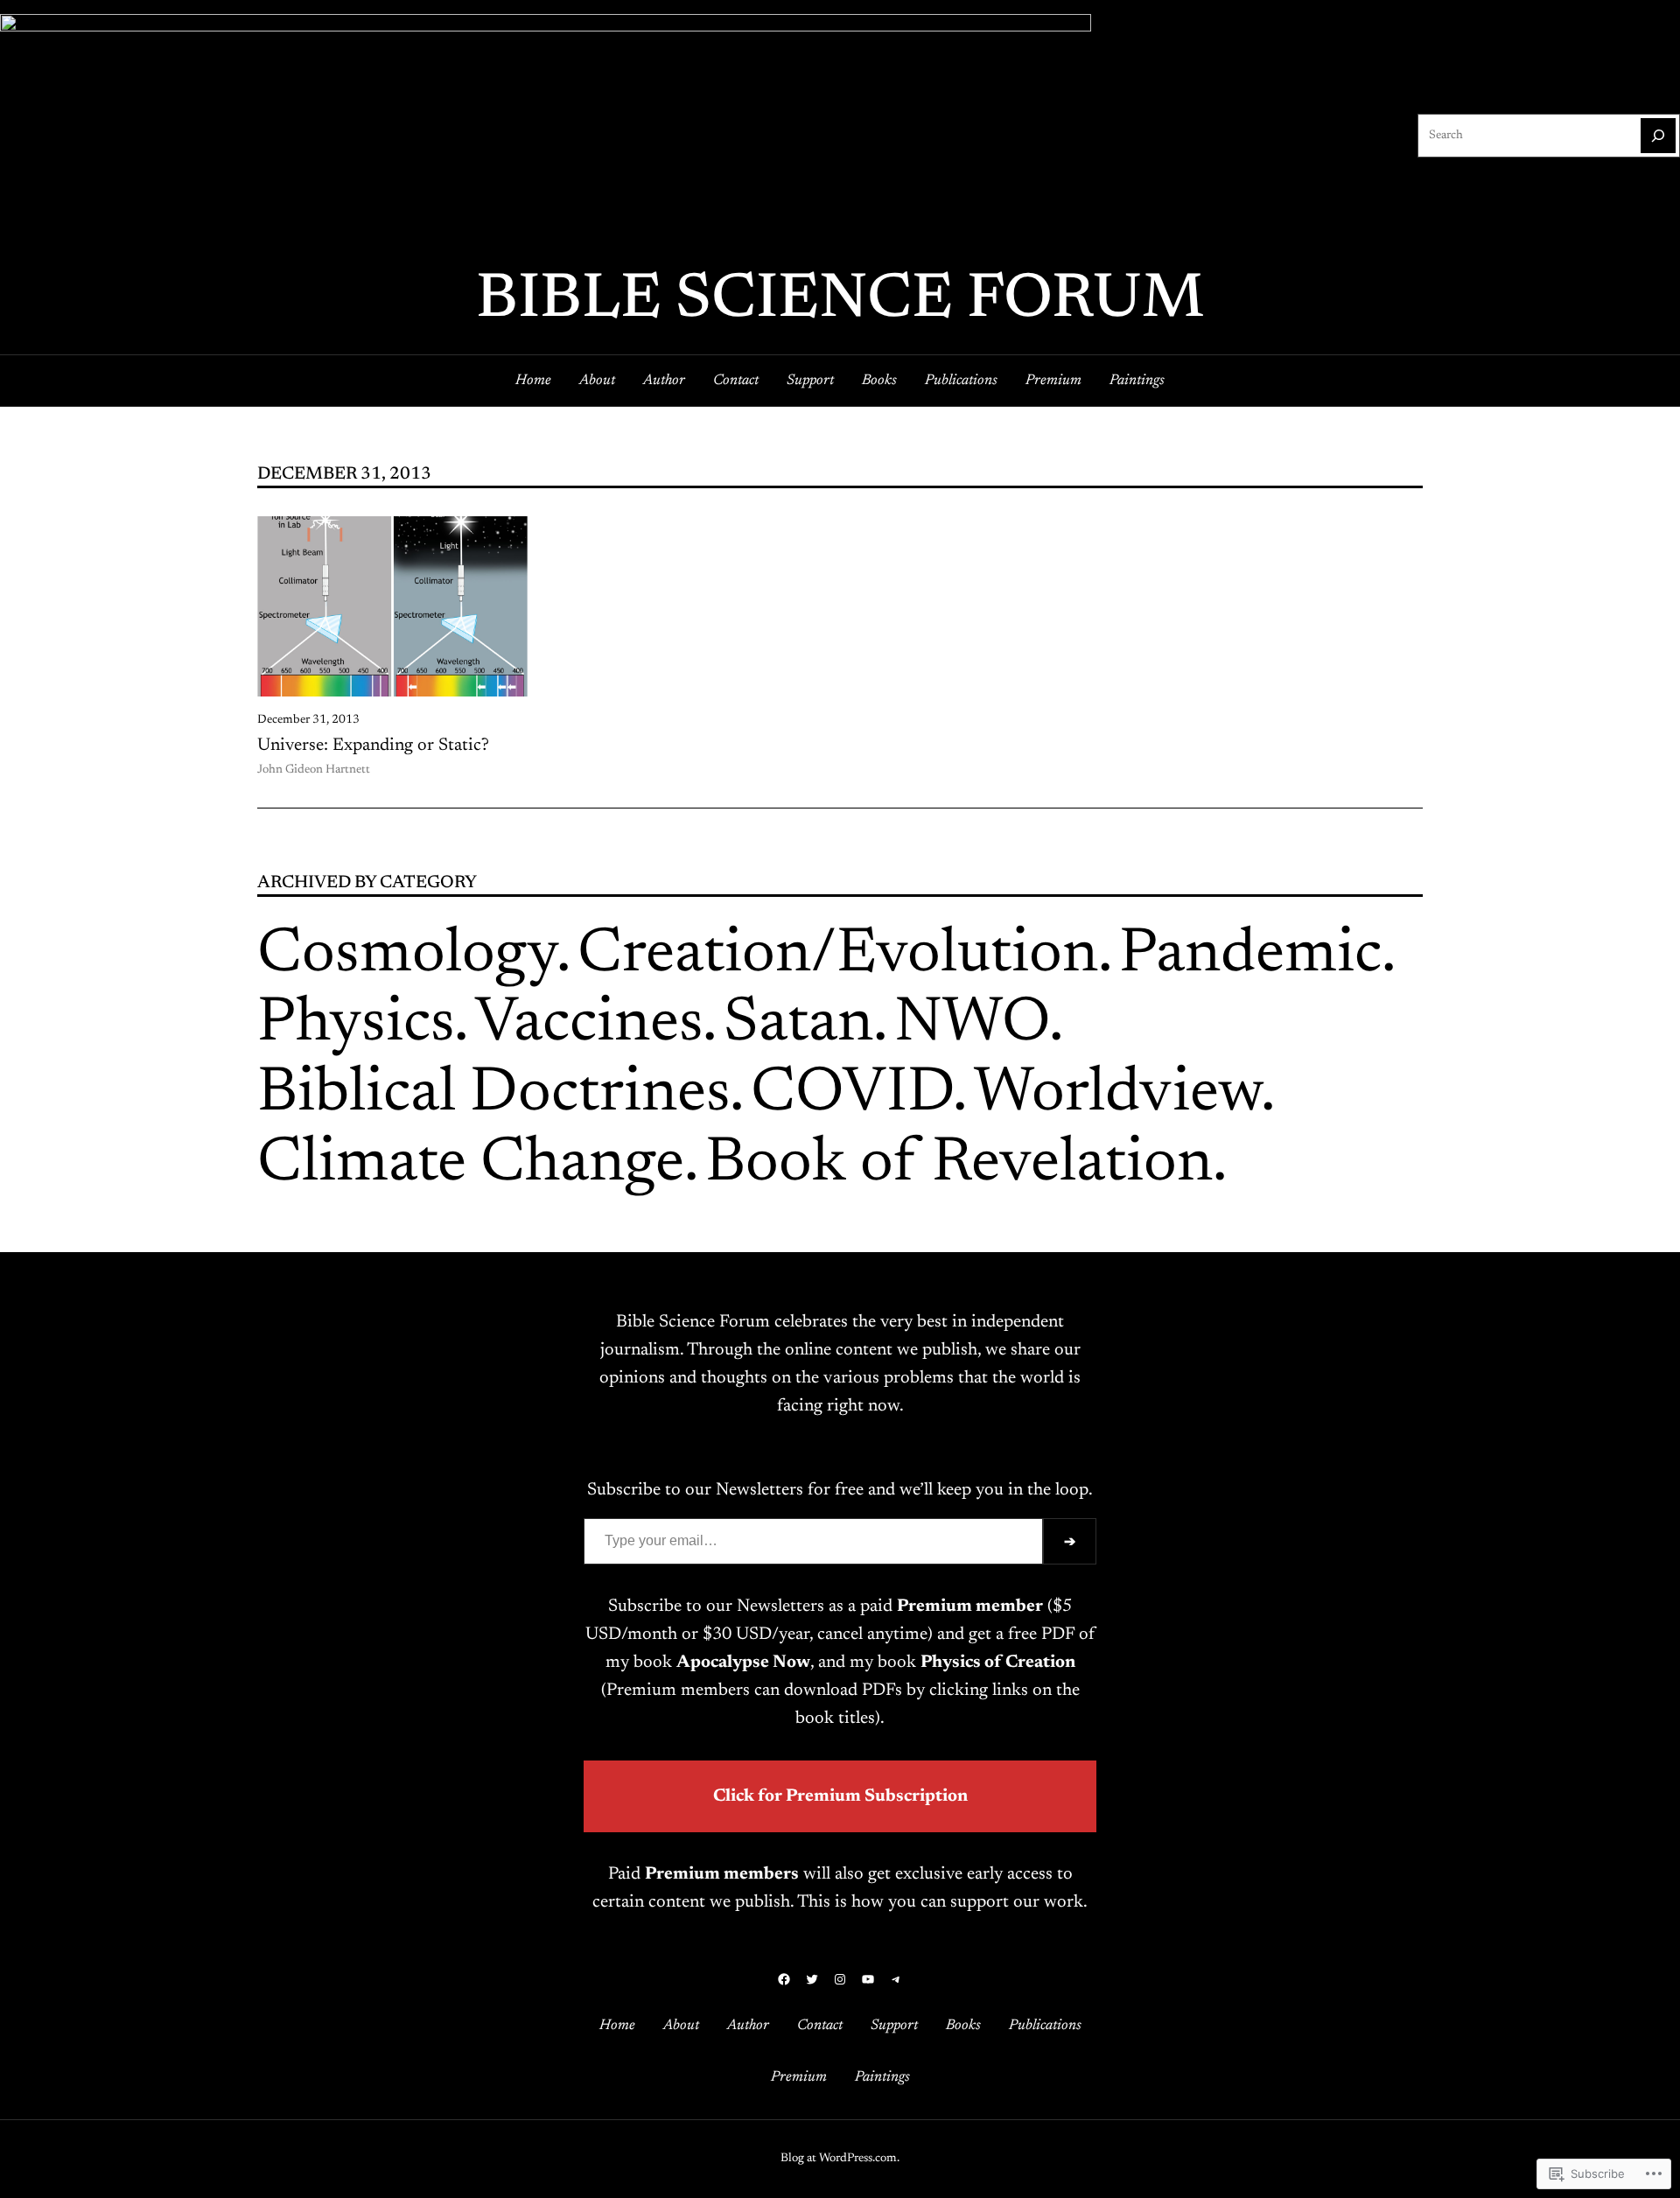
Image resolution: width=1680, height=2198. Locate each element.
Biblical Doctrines (493, 1095)
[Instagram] (840, 1979)
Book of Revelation (959, 1165)
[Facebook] (784, 1979)
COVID (852, 1095)
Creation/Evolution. (845, 955)
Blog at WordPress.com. (840, 2159)
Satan (798, 1025)
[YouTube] (868, 1979)
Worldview (1117, 1095)
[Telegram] (896, 1979)
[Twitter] (812, 1979)
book (722, 1662)
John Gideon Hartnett (314, 770)
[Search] (1658, 136)
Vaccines (589, 1025)
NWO (972, 1025)
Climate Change (471, 1165)
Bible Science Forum (840, 301)
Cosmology (407, 955)
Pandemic (1250, 955)
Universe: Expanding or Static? (373, 745)
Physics (356, 1025)
